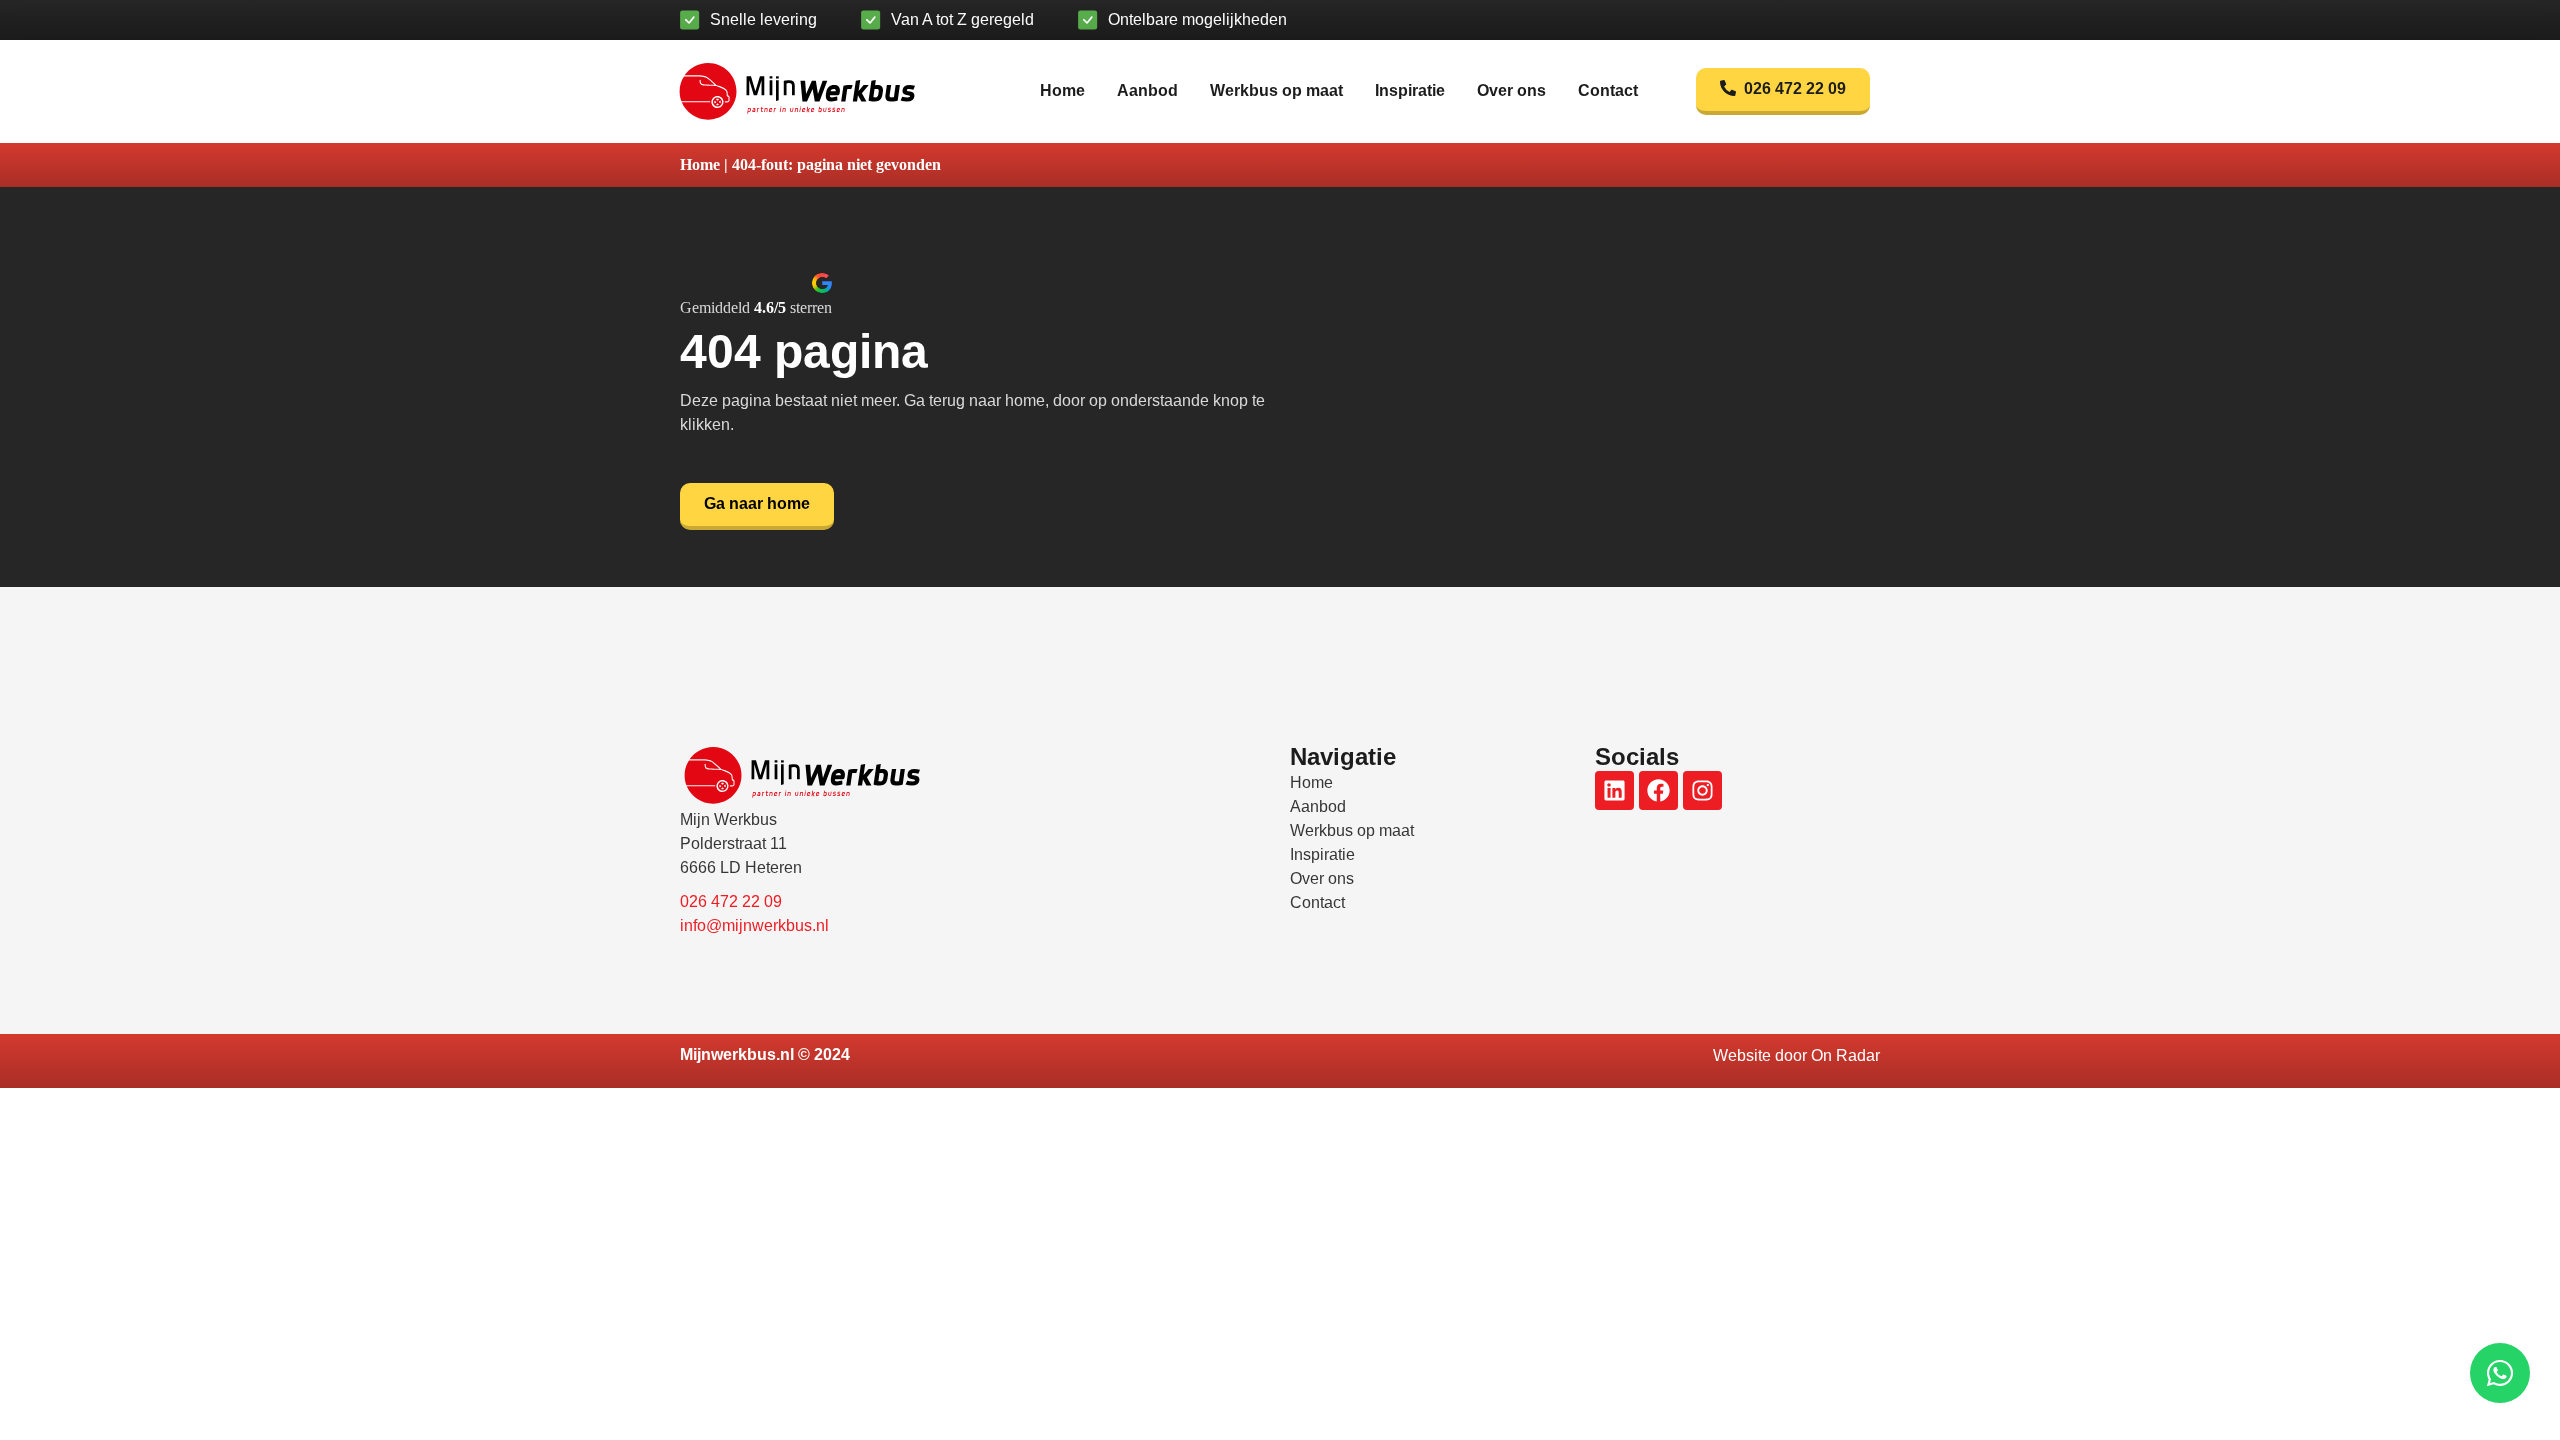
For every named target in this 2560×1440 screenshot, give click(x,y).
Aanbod (1147, 90)
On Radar (1845, 1055)
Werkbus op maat (1276, 90)
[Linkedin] (1614, 790)
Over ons (1511, 90)
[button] (756, 294)
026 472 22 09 (731, 901)
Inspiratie (1410, 90)
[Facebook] (1658, 790)
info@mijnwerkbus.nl (754, 925)
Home (1062, 90)
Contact (1608, 90)
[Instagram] (1702, 790)
